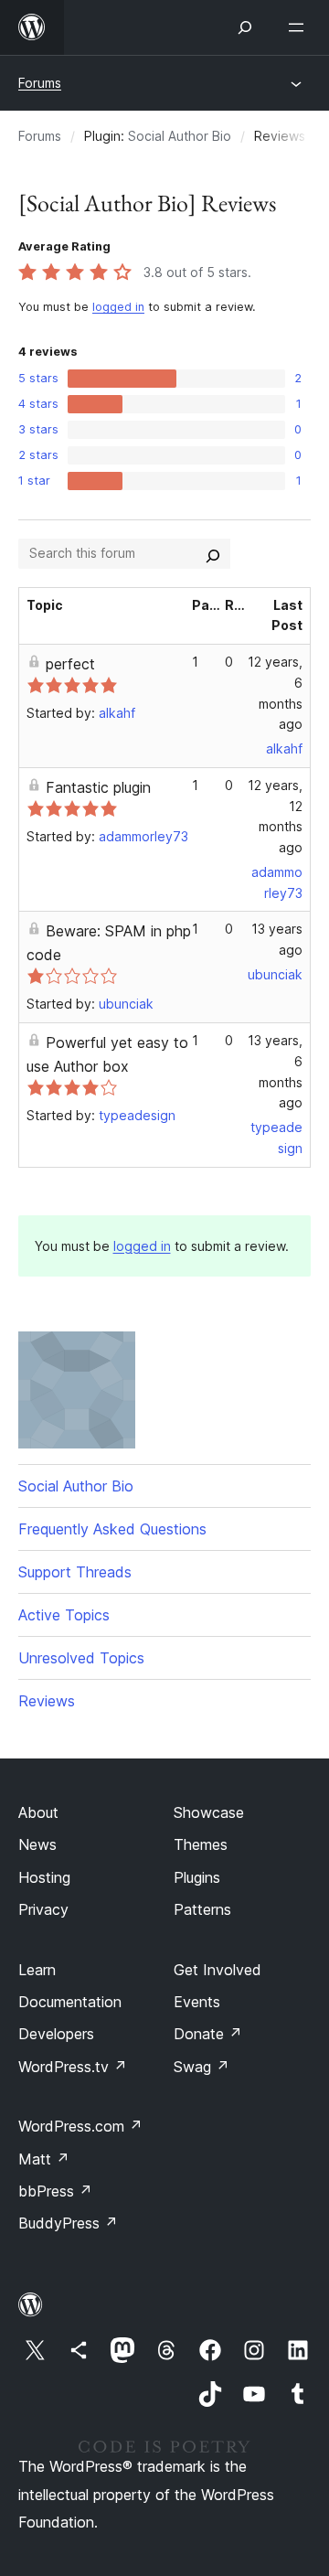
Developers (56, 2034)
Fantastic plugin (98, 787)
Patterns (202, 1909)
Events (197, 2002)
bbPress (55, 2191)
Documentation (70, 2002)
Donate (208, 2034)
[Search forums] (213, 553)
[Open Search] (245, 27)
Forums (40, 83)
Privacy (43, 1909)
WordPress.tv (73, 2067)
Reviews (47, 1701)
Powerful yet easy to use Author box (107, 1054)
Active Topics (64, 1615)
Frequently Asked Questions (112, 1529)
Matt (44, 2159)
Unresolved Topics (81, 1658)
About (38, 1812)
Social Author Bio (180, 136)
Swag (202, 2067)
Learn (37, 1970)
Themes (201, 1844)
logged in (118, 307)
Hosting (44, 1877)
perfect (70, 664)
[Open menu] (300, 27)
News (37, 1844)
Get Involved (218, 1970)
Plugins (197, 1877)
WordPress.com (80, 2126)
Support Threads (75, 1572)
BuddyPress (68, 2223)
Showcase (209, 1812)
